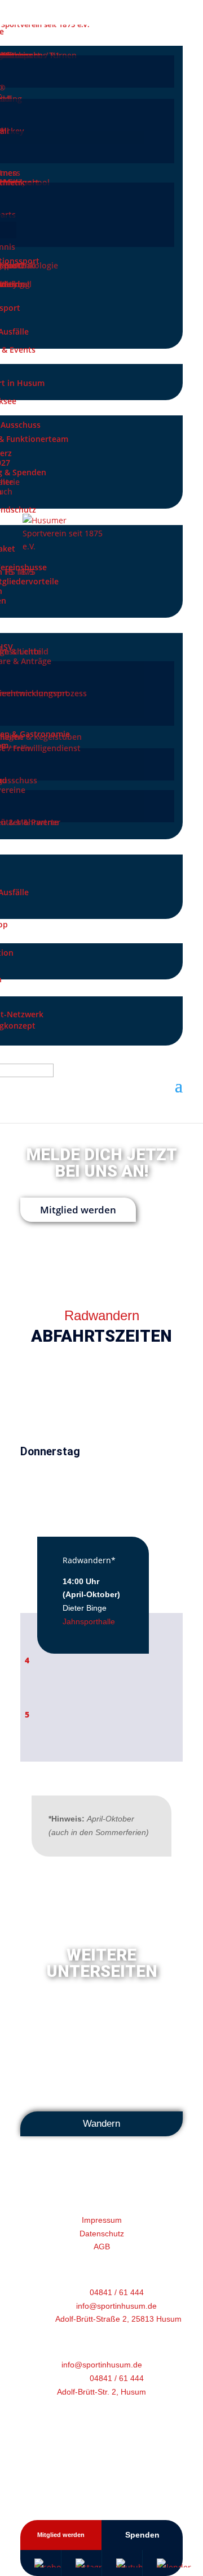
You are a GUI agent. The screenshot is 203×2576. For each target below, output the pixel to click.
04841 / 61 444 (117, 2292)
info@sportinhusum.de (116, 2306)
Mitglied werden (78, 1210)
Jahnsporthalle (89, 1621)
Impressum (102, 2220)
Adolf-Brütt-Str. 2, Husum (101, 2392)
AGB (102, 2247)
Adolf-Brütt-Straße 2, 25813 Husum (118, 2319)
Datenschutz (102, 2234)
